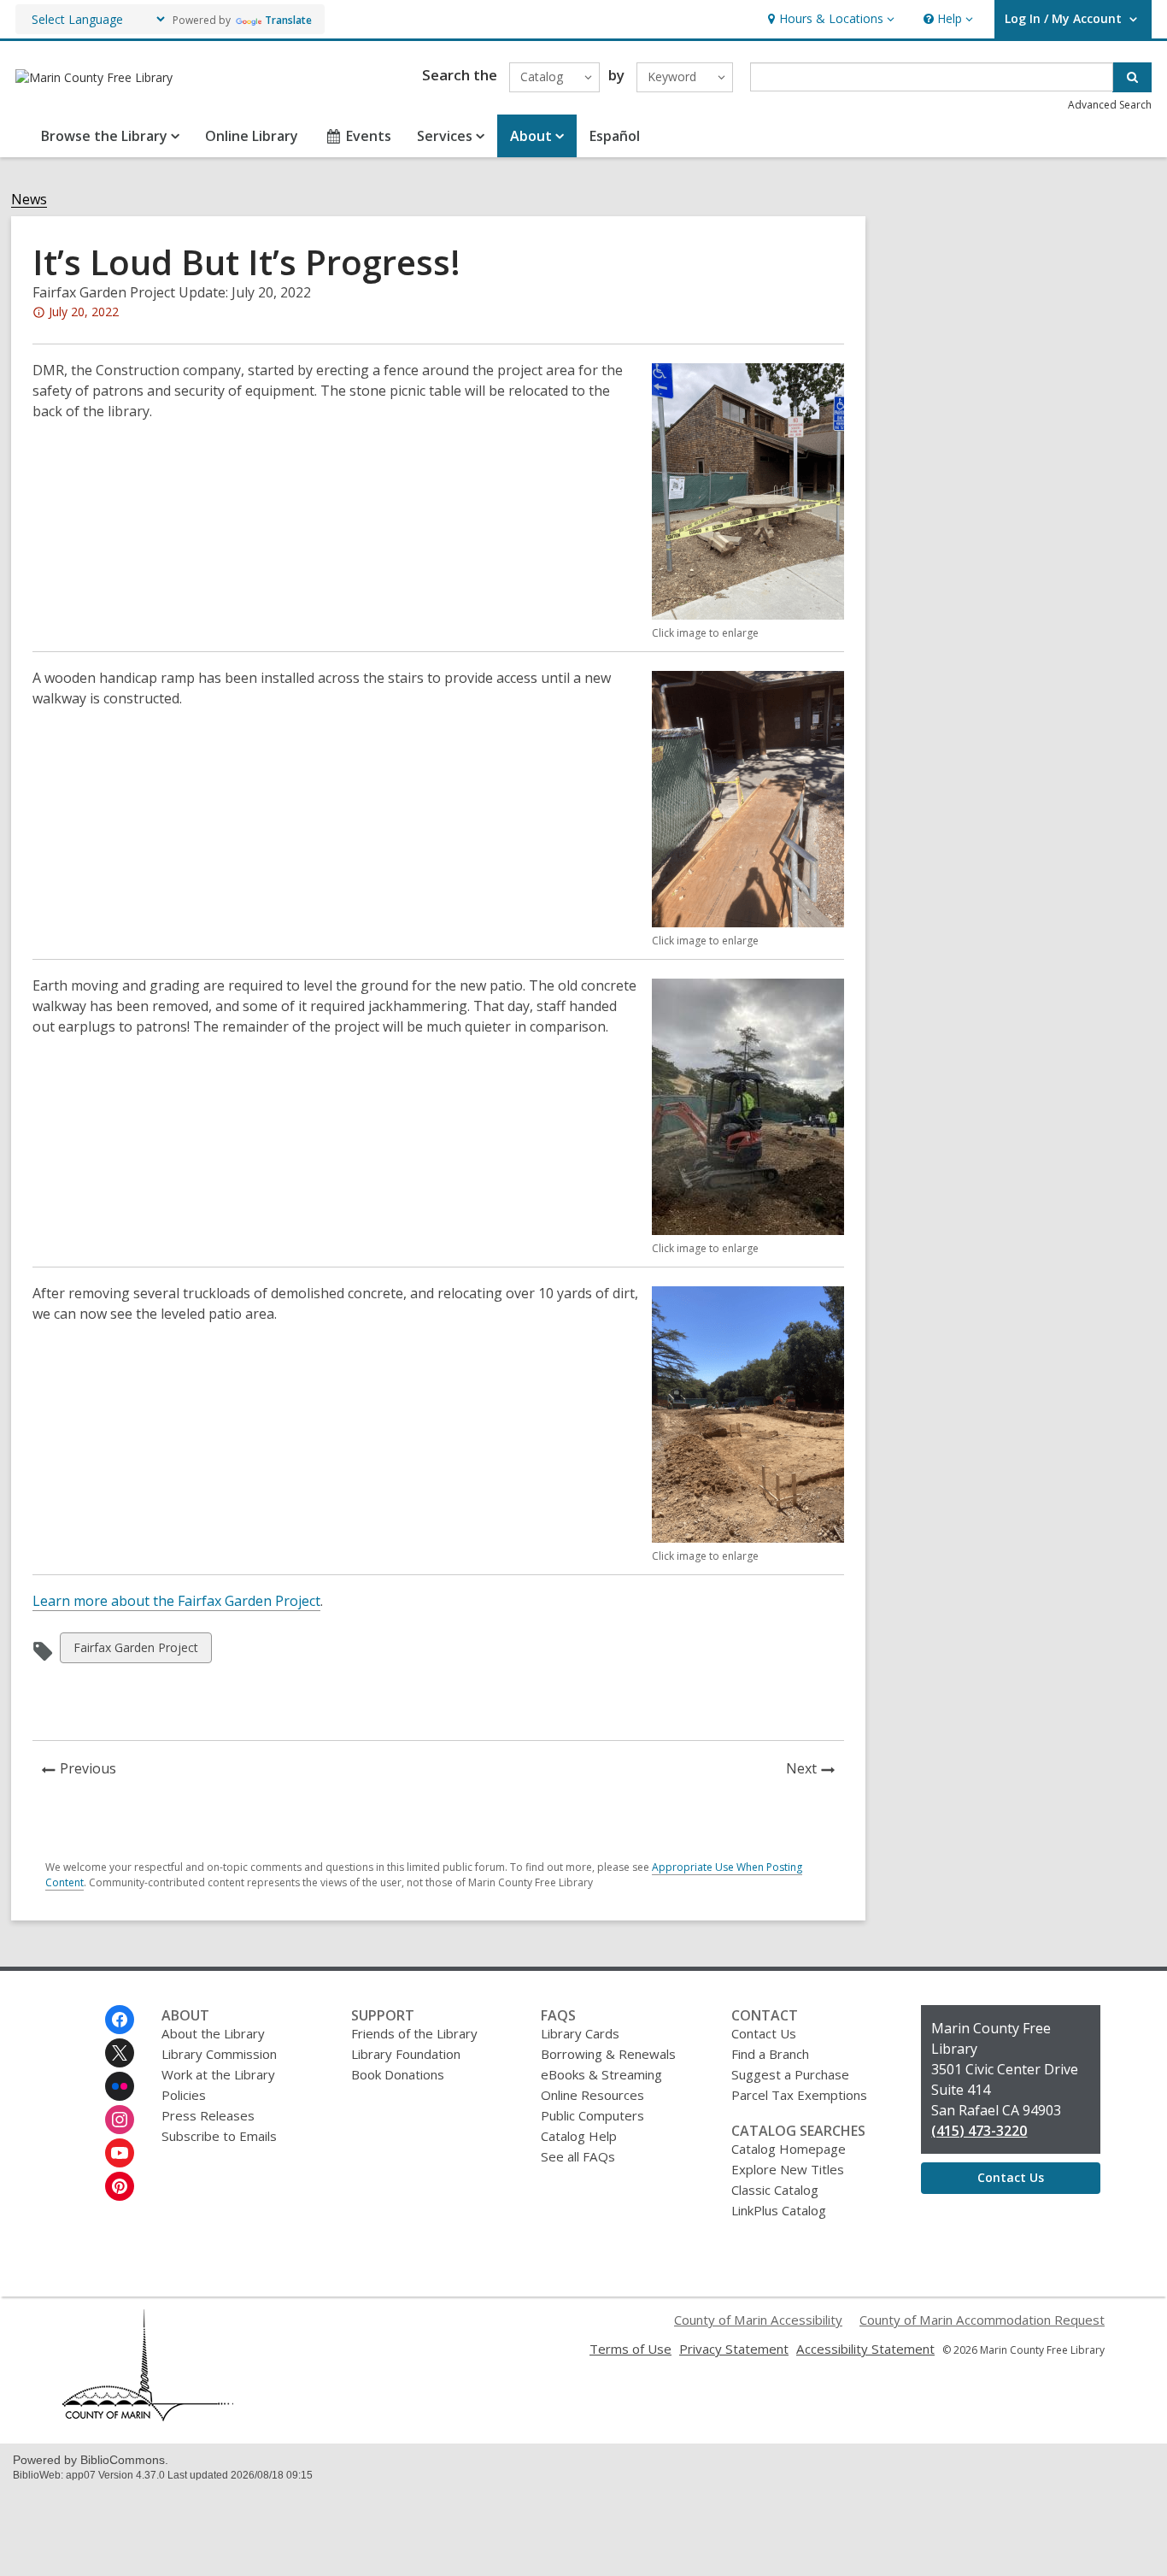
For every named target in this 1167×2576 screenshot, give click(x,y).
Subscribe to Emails (219, 2136)
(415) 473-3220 (979, 2131)
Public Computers (592, 2115)
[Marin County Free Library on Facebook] (120, 2020)
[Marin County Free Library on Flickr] (120, 2086)
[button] (829, 19)
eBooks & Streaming (601, 2074)
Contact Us (764, 2033)
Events (369, 136)
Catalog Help (579, 2136)
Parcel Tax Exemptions (799, 2095)
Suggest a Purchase (790, 2074)
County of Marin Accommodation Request (982, 2320)
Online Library (252, 136)
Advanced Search (1110, 105)
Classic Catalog (775, 2190)
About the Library (213, 2033)
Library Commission (219, 2054)
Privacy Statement (734, 2349)
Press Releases (208, 2115)
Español (615, 136)
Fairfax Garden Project (135, 1651)
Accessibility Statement (865, 2349)
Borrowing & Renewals (608, 2054)
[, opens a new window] (148, 2416)
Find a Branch (770, 2054)
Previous (93, 1770)
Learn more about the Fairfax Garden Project (176, 1601)
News (29, 200)
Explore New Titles (788, 2169)
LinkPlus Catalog (779, 2210)
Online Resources (592, 2095)
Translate (288, 20)
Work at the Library (218, 2074)
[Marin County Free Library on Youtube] (120, 2153)
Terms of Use (630, 2349)
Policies (184, 2095)
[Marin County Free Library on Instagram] (120, 2120)
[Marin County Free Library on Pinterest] (120, 2186)
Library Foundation (406, 2054)
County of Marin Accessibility (758, 2320)
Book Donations (398, 2074)
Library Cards (580, 2033)
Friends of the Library (414, 2033)
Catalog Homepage (789, 2149)
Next (815, 1770)
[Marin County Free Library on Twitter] (120, 2053)
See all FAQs (578, 2156)
